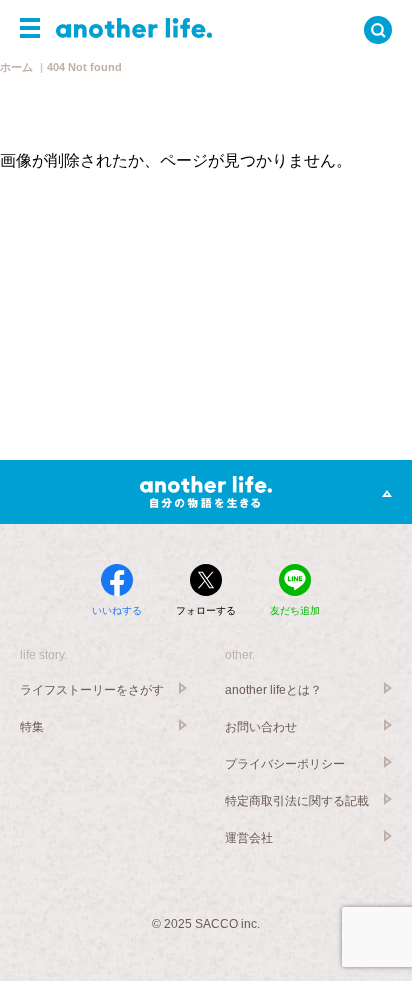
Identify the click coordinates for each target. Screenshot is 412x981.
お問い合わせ (261, 727)
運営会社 (249, 838)
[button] (30, 28)
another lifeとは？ (273, 690)
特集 (32, 727)
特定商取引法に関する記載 (297, 801)
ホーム (16, 67)
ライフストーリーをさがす (92, 690)
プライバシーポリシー (285, 764)
